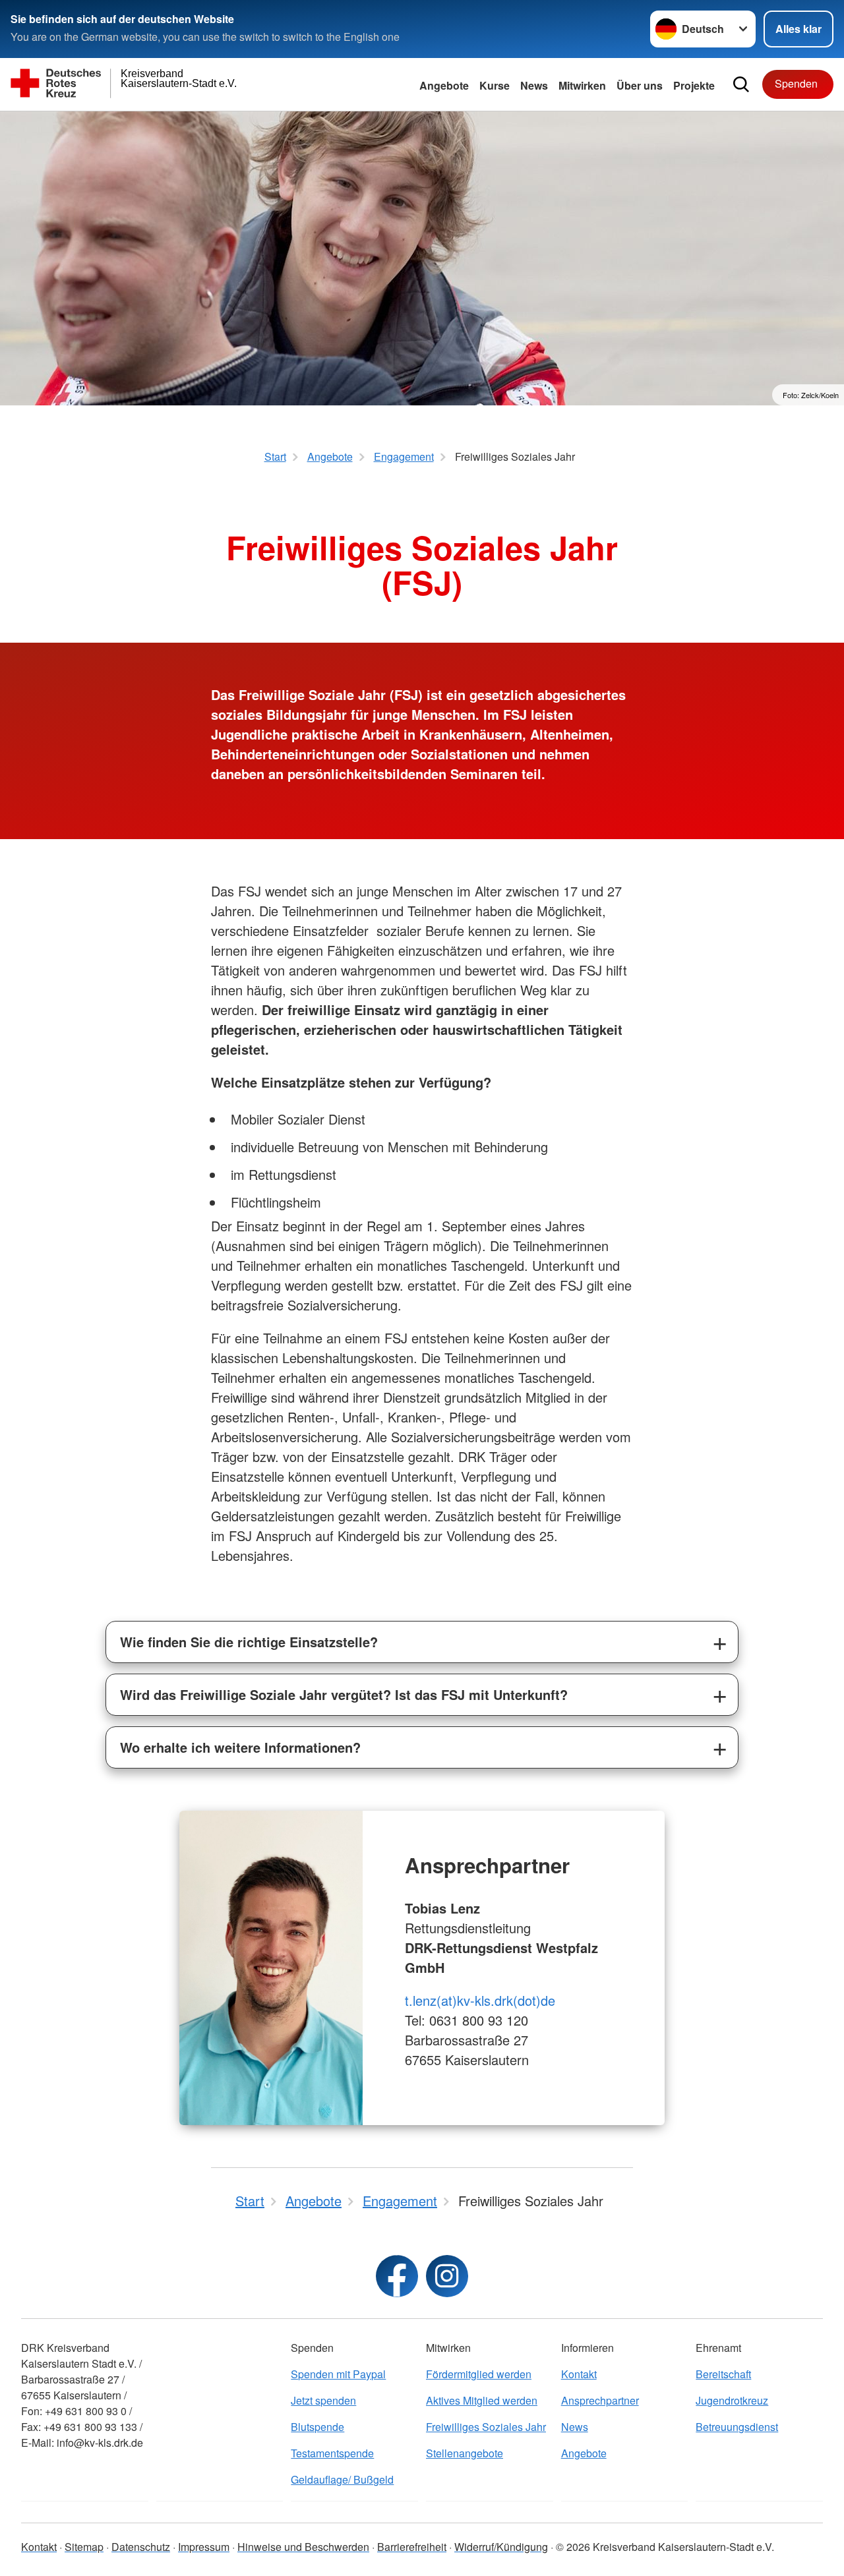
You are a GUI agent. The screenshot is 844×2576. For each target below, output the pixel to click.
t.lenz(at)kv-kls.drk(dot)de (480, 2000)
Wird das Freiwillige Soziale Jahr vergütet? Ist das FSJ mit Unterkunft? (344, 1694)
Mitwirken (582, 85)
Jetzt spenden (323, 2400)
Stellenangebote (465, 2453)
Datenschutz (141, 2547)
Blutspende (317, 2427)
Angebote (444, 85)
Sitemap (84, 2547)
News (534, 85)
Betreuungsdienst (737, 2427)
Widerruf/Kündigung (501, 2547)
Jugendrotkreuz (732, 2400)
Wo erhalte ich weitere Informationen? (240, 1747)
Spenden (796, 83)
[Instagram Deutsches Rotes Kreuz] (447, 2276)
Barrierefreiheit (412, 2547)
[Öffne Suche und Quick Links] (741, 84)
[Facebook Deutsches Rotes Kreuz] (397, 2276)
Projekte (694, 85)
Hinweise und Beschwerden (303, 2547)
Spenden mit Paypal (338, 2374)
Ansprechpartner (600, 2400)
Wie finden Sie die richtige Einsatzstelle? (249, 1642)
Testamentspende (332, 2453)
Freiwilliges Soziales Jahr (486, 2427)
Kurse (495, 85)
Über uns (640, 85)
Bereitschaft (723, 2374)
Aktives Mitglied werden (482, 2400)
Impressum (204, 2547)
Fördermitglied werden (479, 2374)
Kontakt (579, 2374)
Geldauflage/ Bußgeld (342, 2479)
